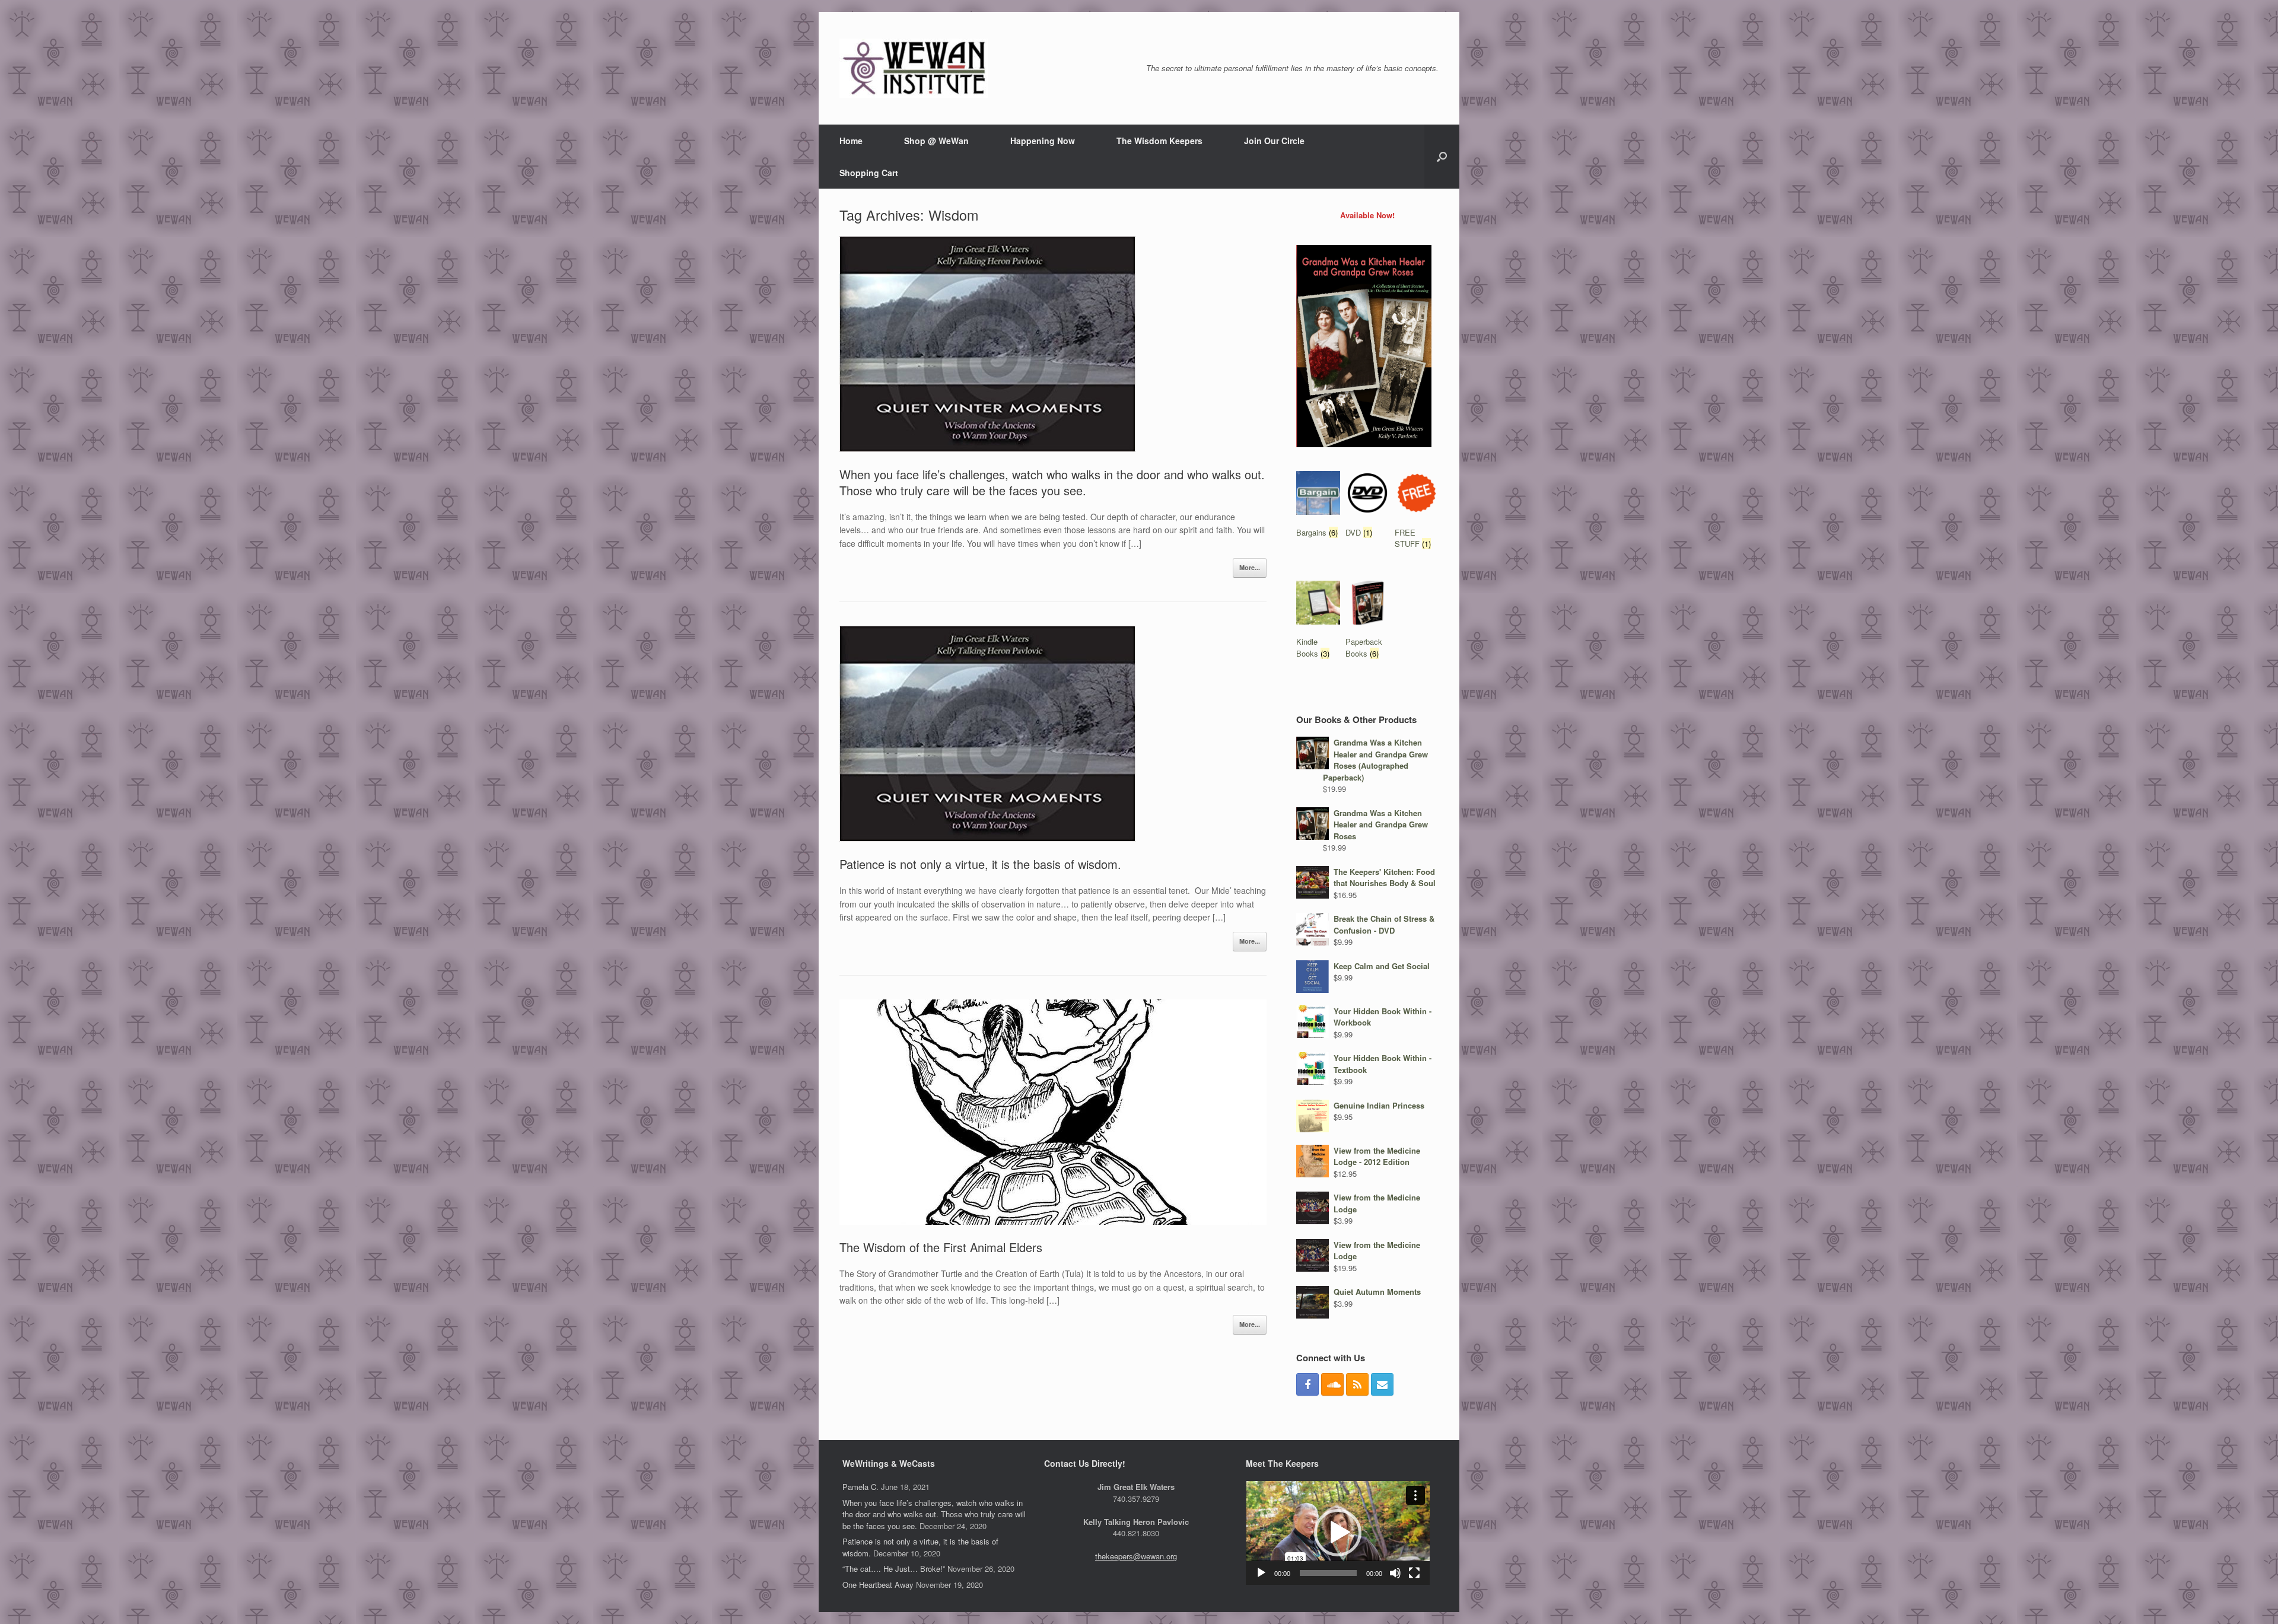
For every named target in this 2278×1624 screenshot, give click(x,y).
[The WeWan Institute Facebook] (1307, 1384)
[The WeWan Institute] (914, 68)
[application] (1338, 1533)
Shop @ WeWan (936, 141)
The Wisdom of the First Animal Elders (941, 1247)
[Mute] (1395, 1573)
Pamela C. (860, 1487)
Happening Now (1043, 141)
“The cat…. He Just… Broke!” (894, 1569)
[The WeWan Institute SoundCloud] (1332, 1384)
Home (851, 141)
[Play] (1261, 1573)
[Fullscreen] (1414, 1573)
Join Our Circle (1274, 141)
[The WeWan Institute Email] (1382, 1384)
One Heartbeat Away (878, 1585)
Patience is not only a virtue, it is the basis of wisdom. (980, 864)
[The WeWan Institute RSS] (1357, 1384)
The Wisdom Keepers (1159, 141)
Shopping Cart (869, 173)
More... (1250, 567)
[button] (1338, 1533)
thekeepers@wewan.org (1136, 1556)
